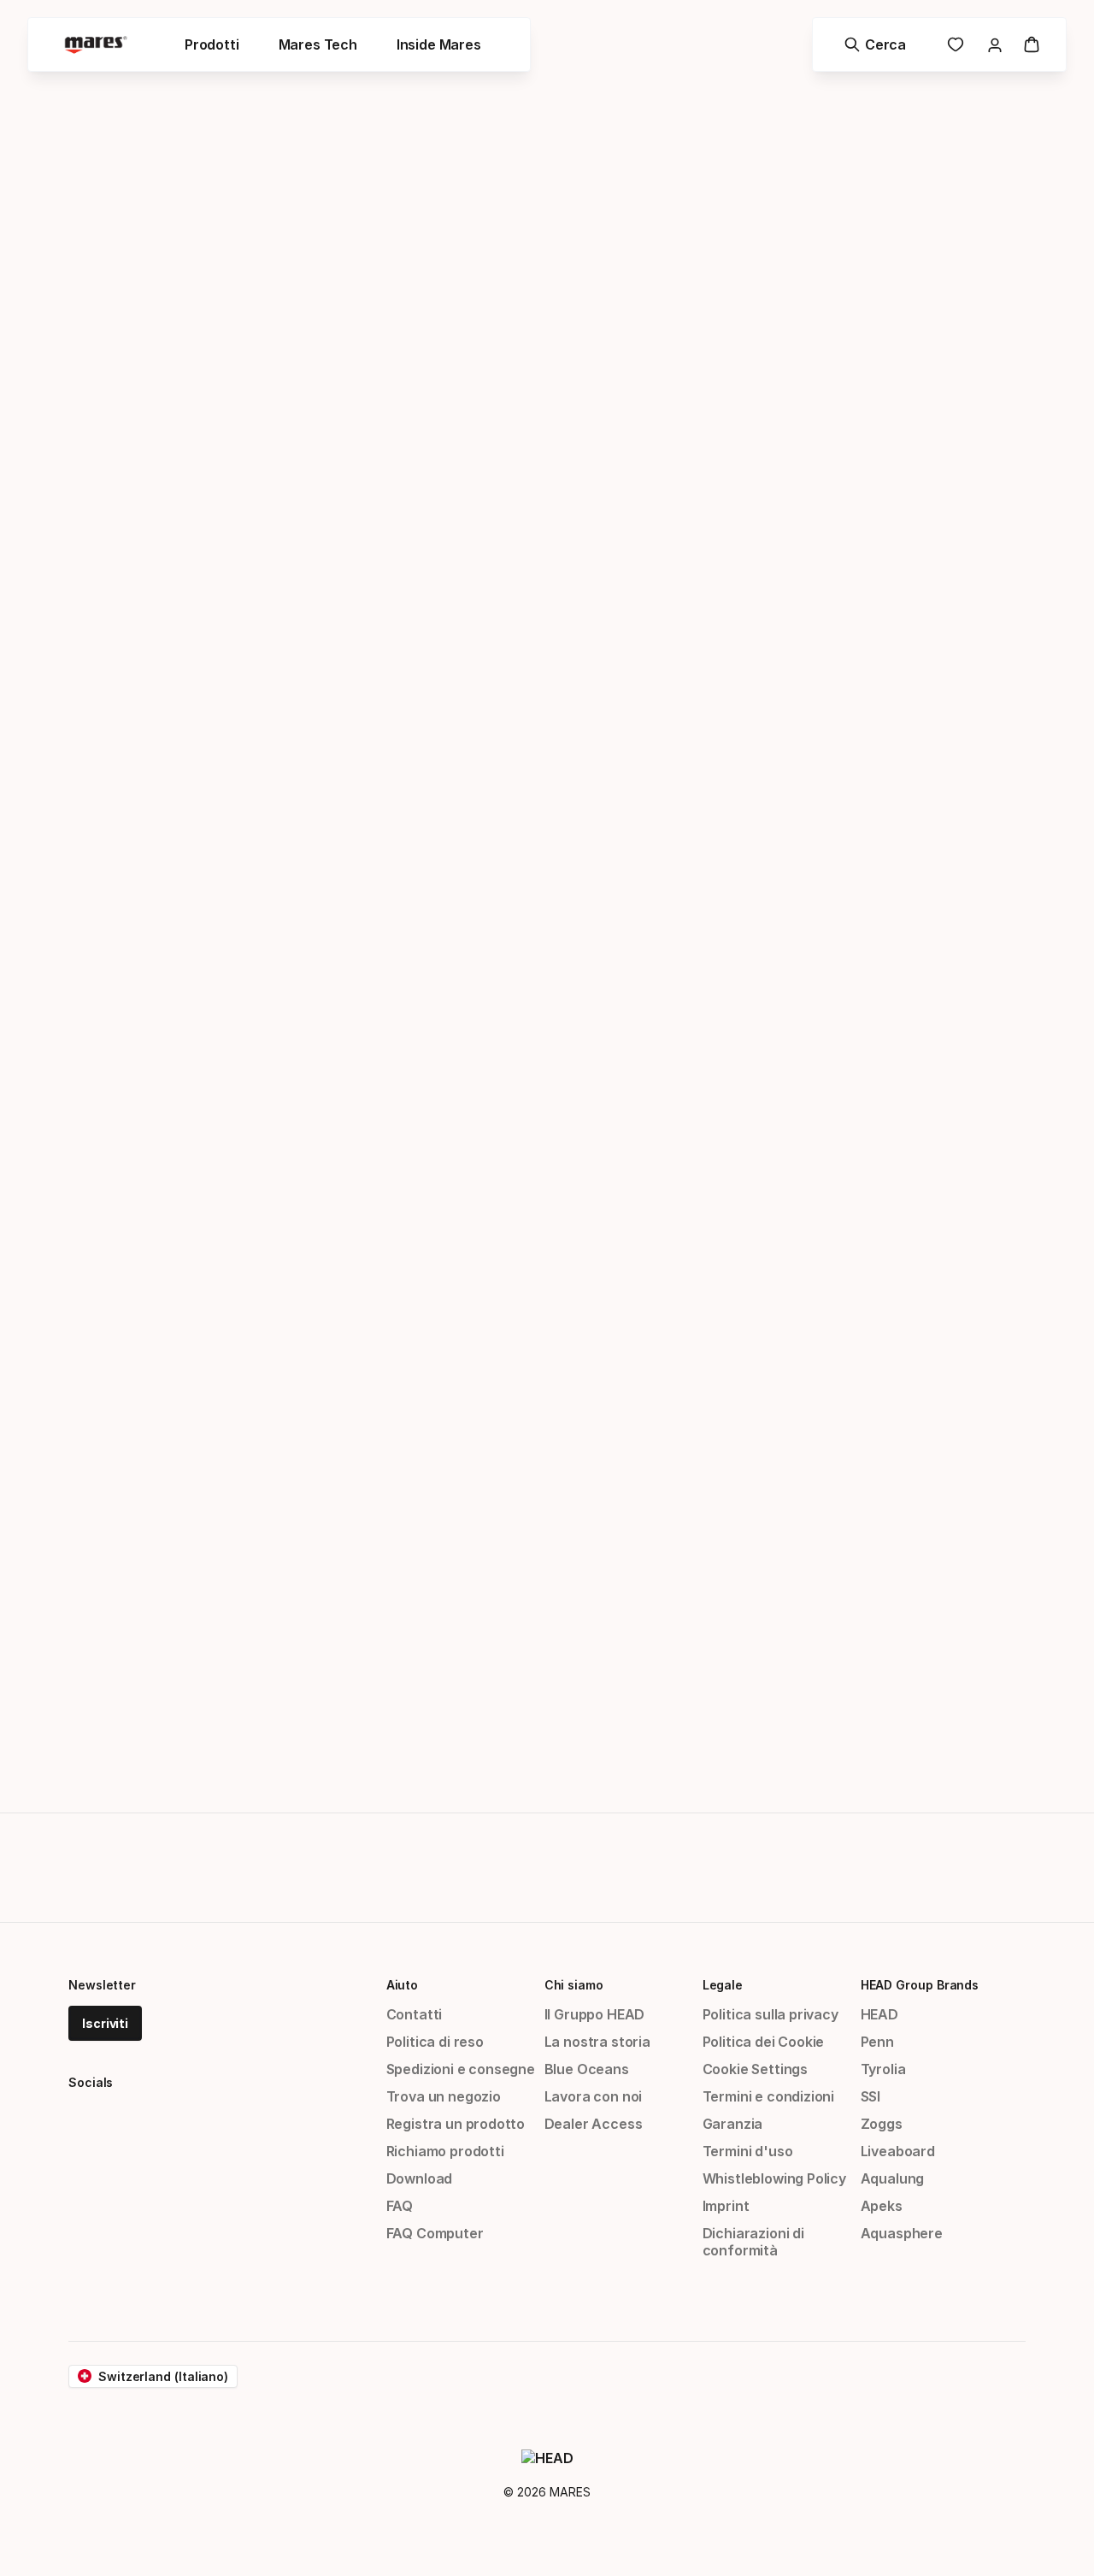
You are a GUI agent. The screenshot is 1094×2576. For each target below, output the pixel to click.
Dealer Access (594, 2124)
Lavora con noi (594, 2096)
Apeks (882, 2206)
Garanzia (733, 2124)
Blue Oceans (587, 2069)
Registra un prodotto (456, 2124)
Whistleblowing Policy (774, 2178)
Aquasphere (902, 2233)
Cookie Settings (755, 2069)
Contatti (415, 2014)
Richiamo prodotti (445, 2151)
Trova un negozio (444, 2096)
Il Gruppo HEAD (595, 2014)
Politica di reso (435, 2042)
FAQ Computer (435, 2233)
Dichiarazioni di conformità (753, 2242)
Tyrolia (883, 2069)
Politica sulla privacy (771, 2014)
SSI (870, 2096)
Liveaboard (898, 2151)
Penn (877, 2042)
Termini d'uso (748, 2151)
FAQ (400, 2206)
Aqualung (893, 2178)
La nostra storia (597, 2042)
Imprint (726, 2206)
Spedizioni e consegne (461, 2069)
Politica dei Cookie (764, 2042)
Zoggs (882, 2124)
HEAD (879, 2014)
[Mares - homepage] (96, 45)
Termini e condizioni (768, 2096)
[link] (956, 44)
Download (420, 2178)
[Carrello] (1032, 44)
